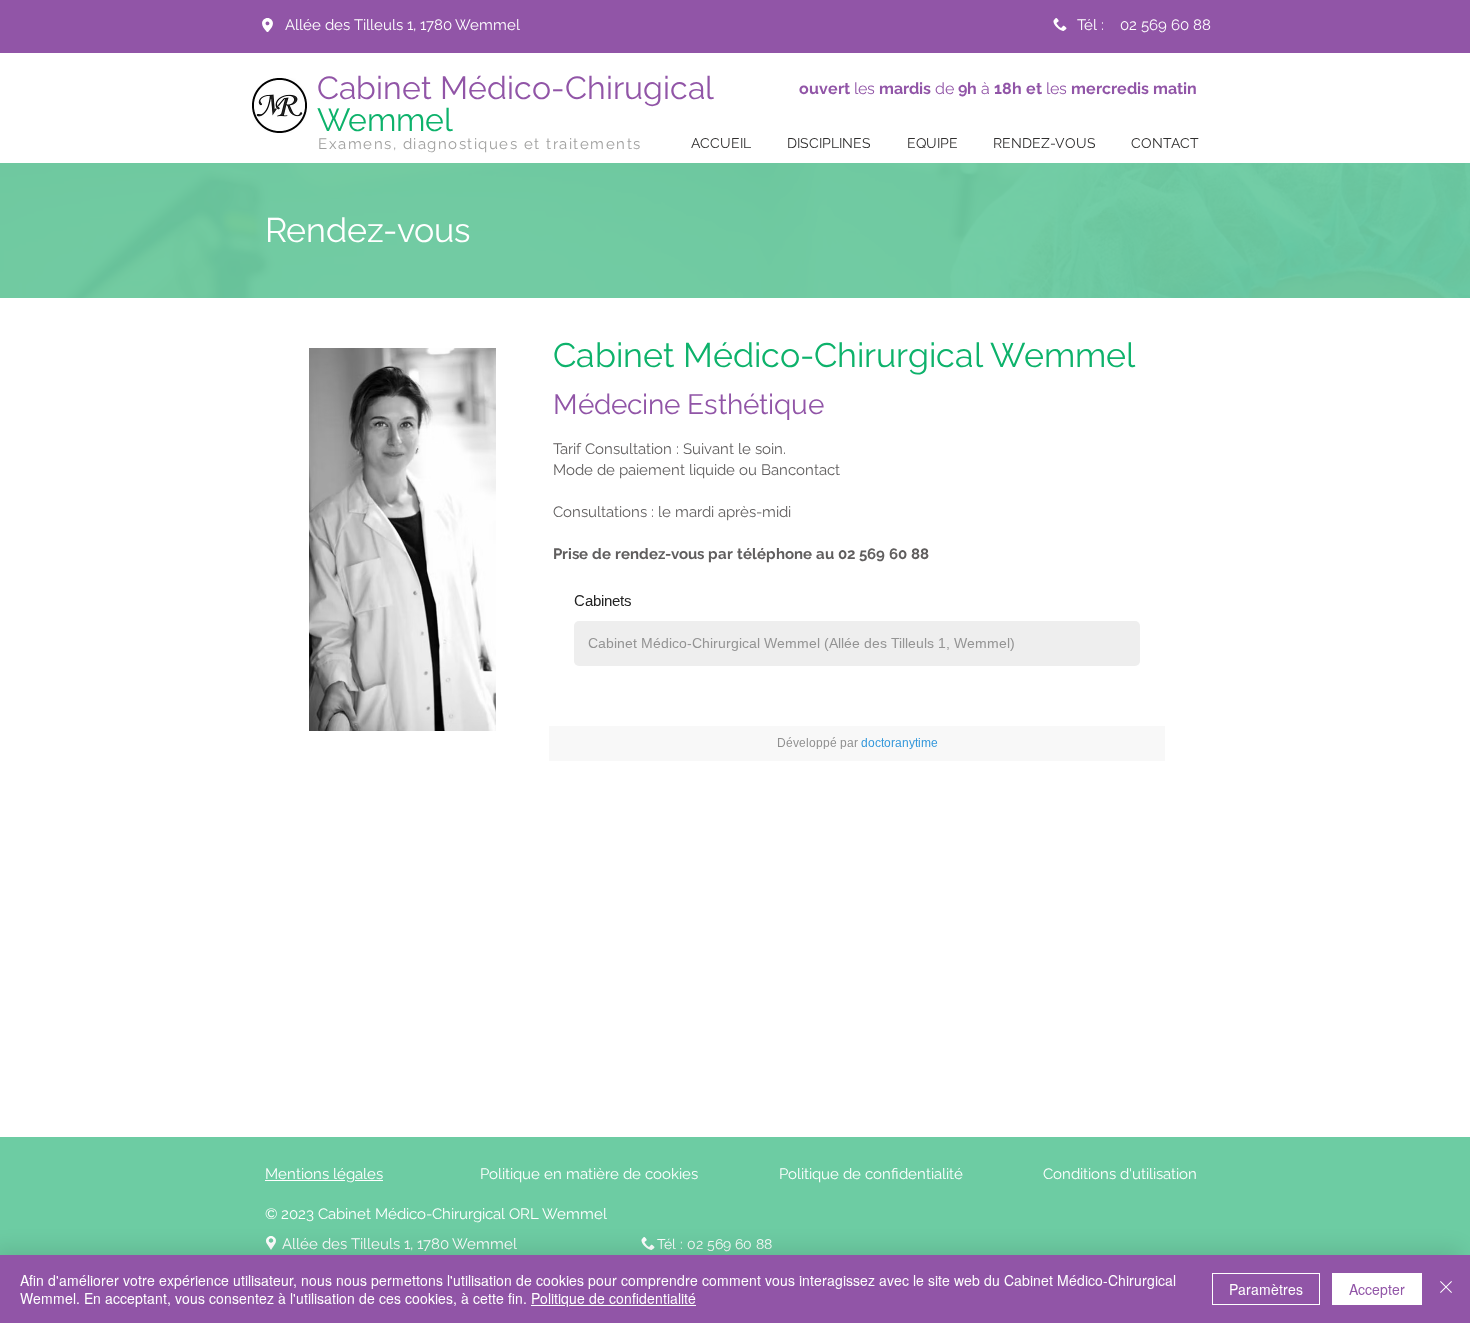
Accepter (1377, 1289)
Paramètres (1266, 1289)
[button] (829, 143)
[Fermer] (1446, 1289)
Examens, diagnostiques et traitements (480, 144)
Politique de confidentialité (613, 1298)
